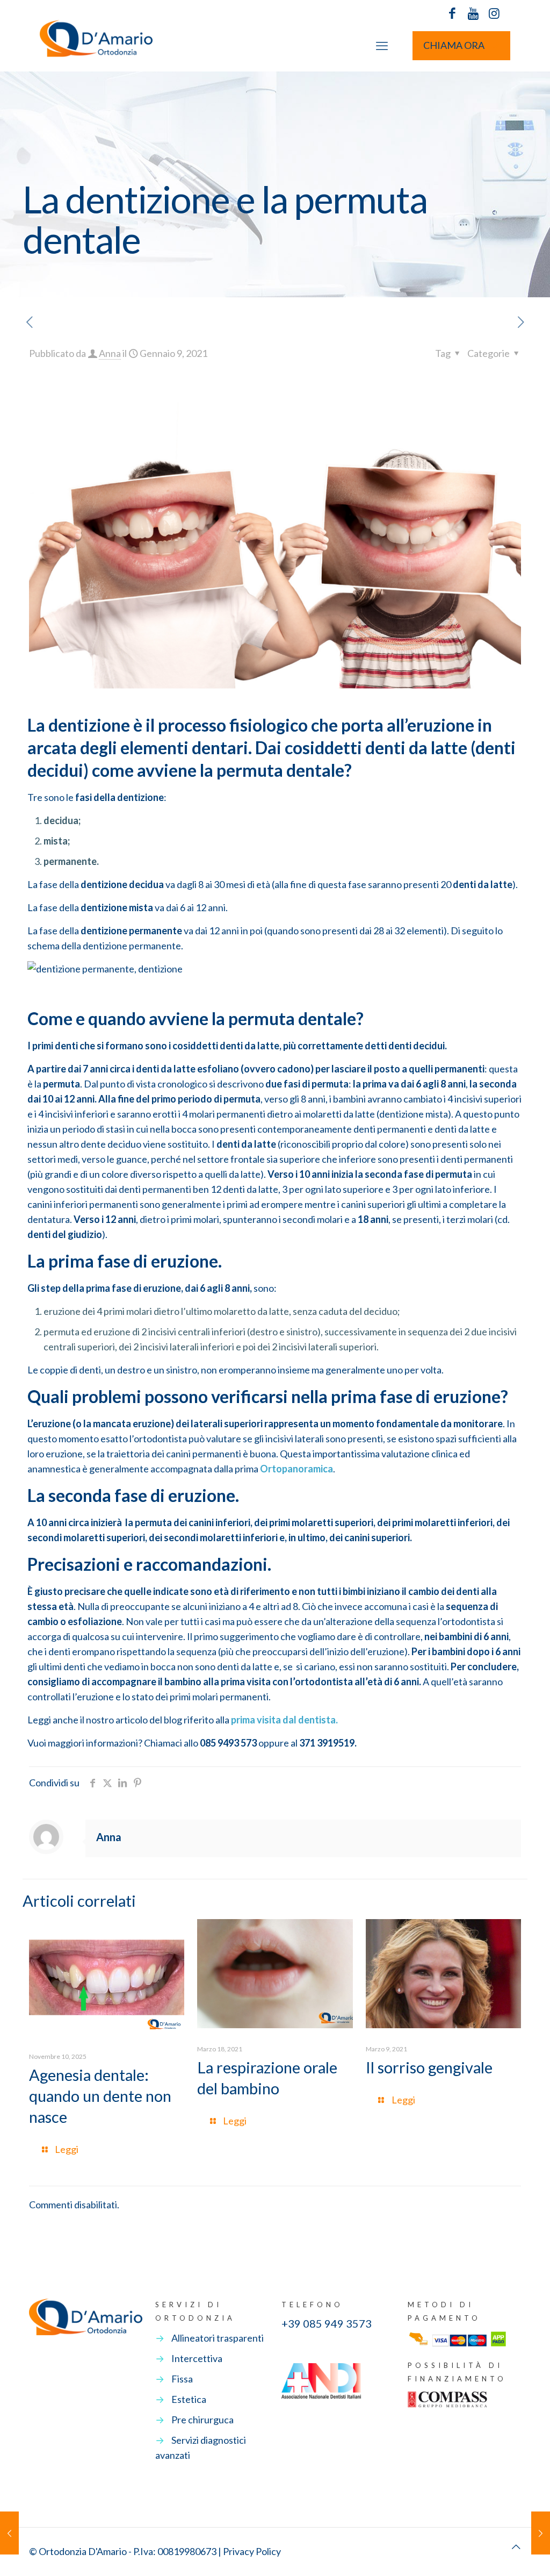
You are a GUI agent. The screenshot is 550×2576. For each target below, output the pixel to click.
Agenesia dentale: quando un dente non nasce (100, 2096)
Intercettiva (197, 2358)
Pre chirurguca (202, 2420)
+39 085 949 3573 (327, 2323)
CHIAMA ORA (454, 45)
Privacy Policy (252, 2551)
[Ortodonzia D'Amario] (96, 45)
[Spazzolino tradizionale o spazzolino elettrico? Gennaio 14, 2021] (541, 2533)
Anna (110, 353)
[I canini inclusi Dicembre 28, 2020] (9, 2533)
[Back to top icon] (516, 2546)
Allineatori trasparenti (218, 2338)
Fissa (182, 2379)
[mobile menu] (382, 46)
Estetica (189, 2399)
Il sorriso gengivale (429, 2067)
